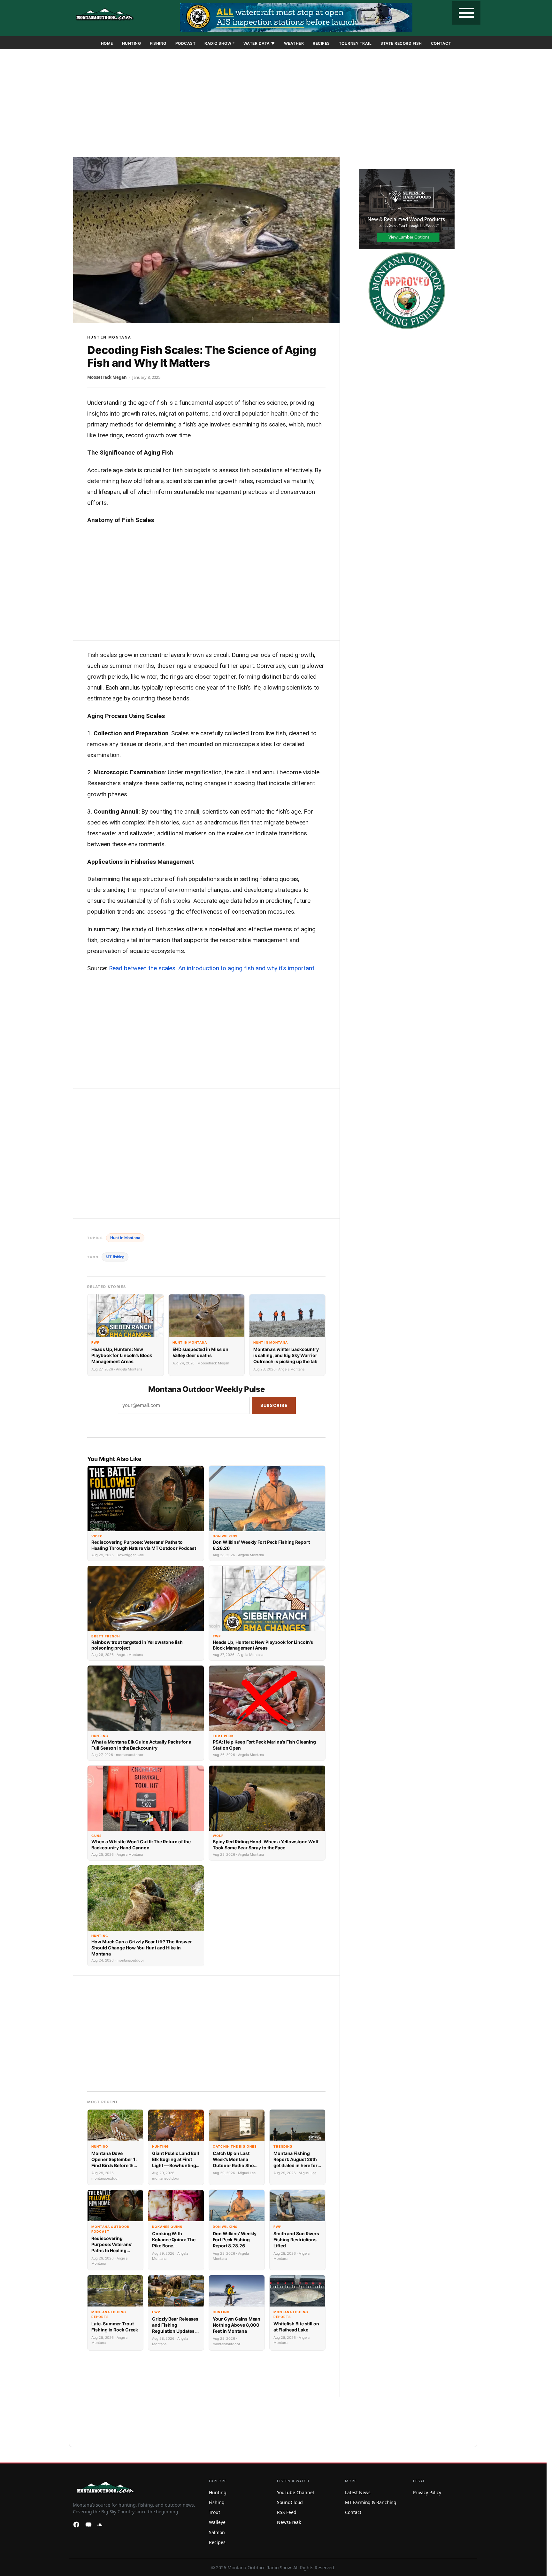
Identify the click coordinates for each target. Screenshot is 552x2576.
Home (107, 43)
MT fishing (115, 1257)
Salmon (217, 2532)
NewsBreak (289, 2522)
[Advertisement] (273, 104)
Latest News (358, 2492)
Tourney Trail (355, 43)
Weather (294, 43)
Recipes (321, 43)
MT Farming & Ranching (371, 2502)
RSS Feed (287, 2512)
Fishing (158, 43)
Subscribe (274, 1405)
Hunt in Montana (109, 337)
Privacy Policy (427, 2492)
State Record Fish (401, 43)
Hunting (132, 43)
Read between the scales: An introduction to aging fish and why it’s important (212, 968)
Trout (215, 2512)
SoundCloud (290, 2502)
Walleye (217, 2522)
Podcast (186, 43)
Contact (441, 43)
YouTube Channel (295, 2492)
